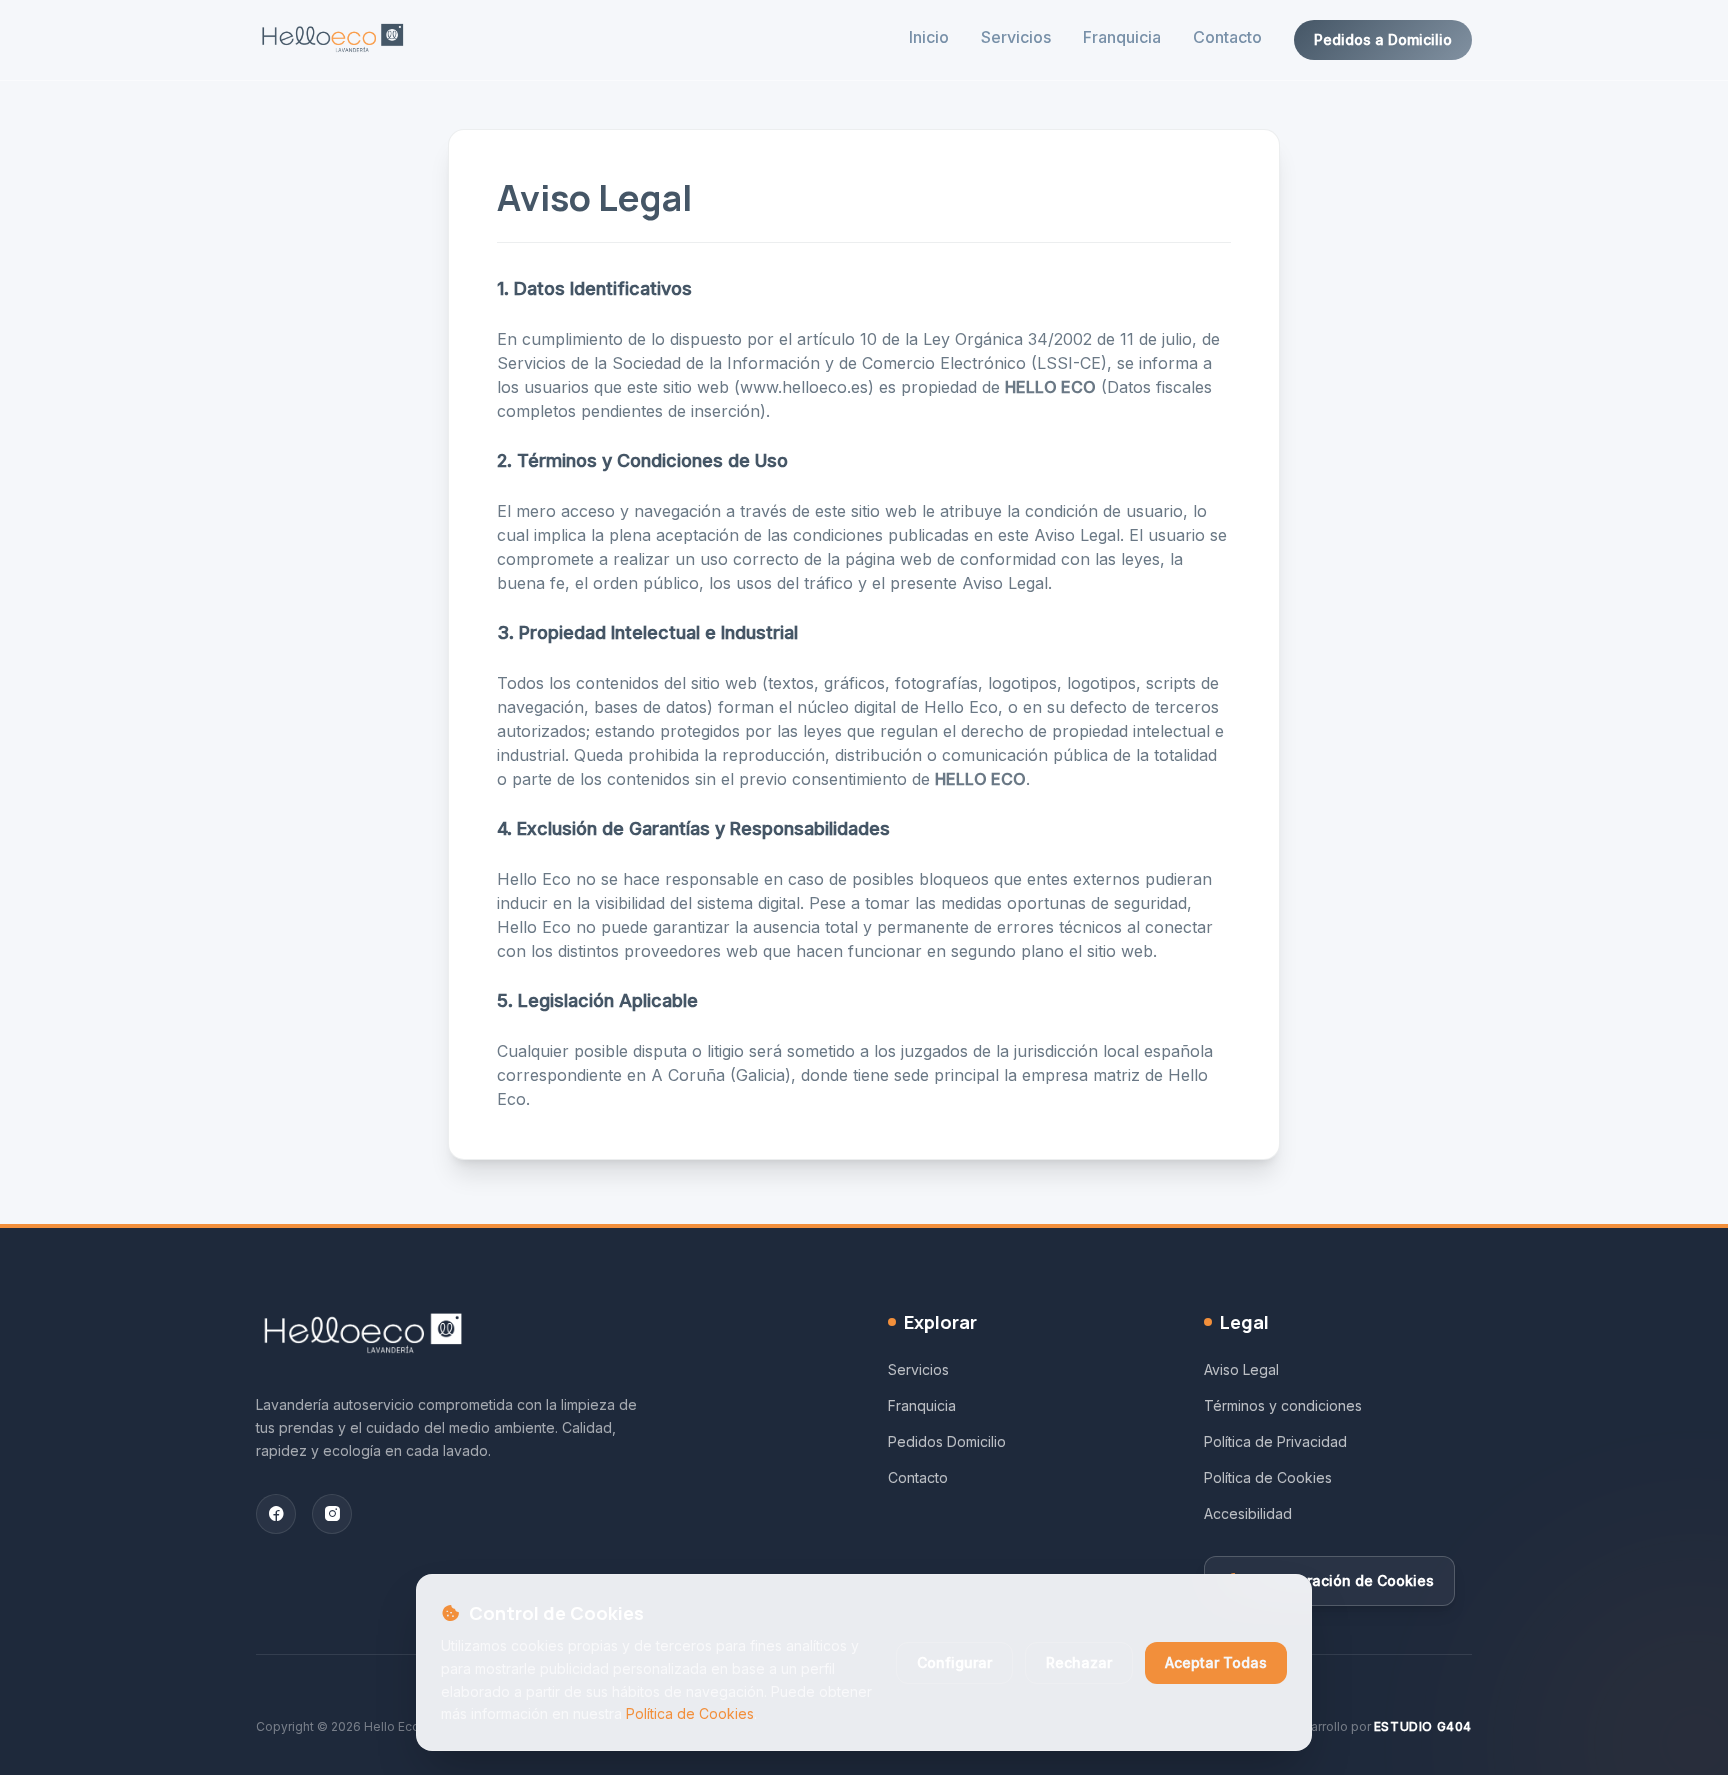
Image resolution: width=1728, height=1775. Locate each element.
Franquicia (1122, 37)
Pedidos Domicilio (947, 1441)
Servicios (1016, 37)
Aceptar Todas (1216, 1662)
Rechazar (1079, 1662)
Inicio (929, 37)
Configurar (954, 1662)
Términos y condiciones (1283, 1405)
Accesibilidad (1248, 1513)
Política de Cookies (690, 1713)
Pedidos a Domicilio (1383, 39)
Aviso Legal (1241, 1369)
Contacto (1227, 37)
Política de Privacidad (1275, 1441)
